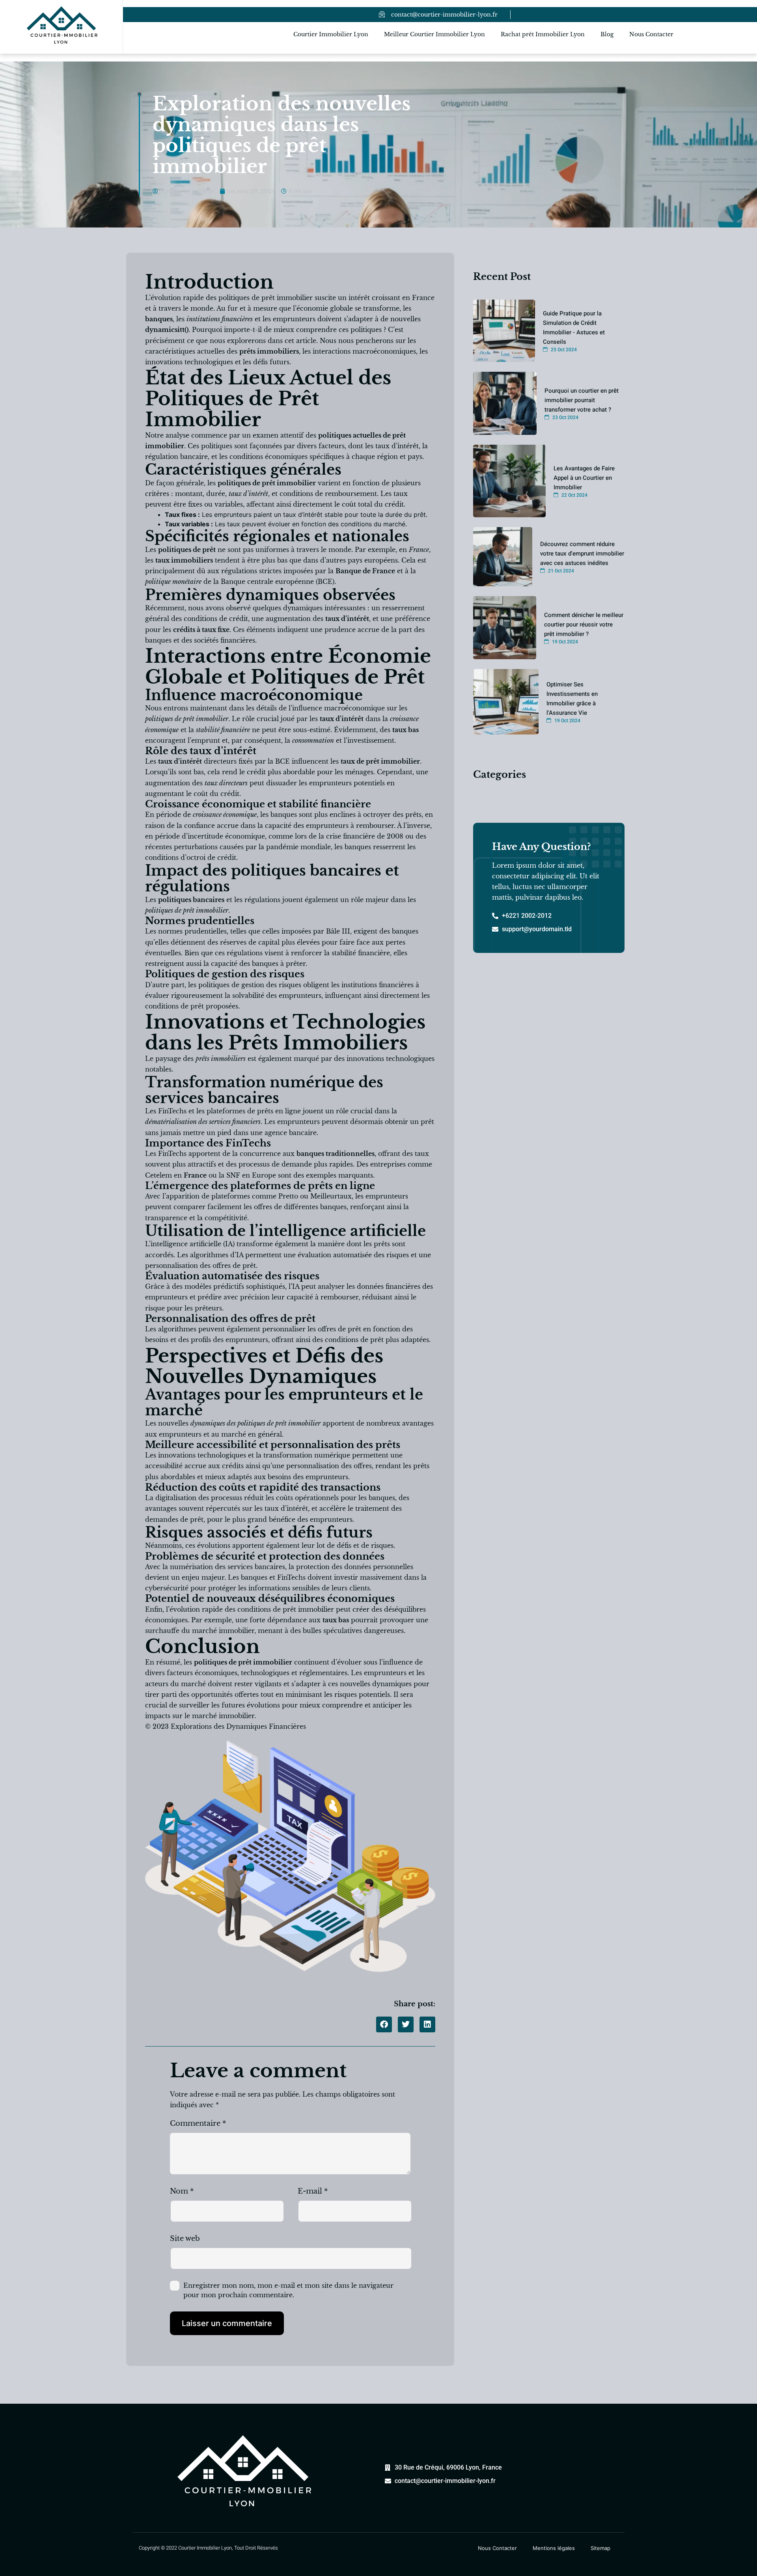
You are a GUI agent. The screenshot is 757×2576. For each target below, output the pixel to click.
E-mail (313, 2191)
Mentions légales (554, 2548)
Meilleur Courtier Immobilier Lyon (434, 34)
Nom (182, 2191)
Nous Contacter (651, 34)
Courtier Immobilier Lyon (331, 34)
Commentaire (198, 2123)
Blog (607, 34)
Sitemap (600, 2548)
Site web (185, 2239)
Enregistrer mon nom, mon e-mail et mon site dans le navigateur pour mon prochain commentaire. (288, 2290)
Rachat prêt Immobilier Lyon (543, 34)
